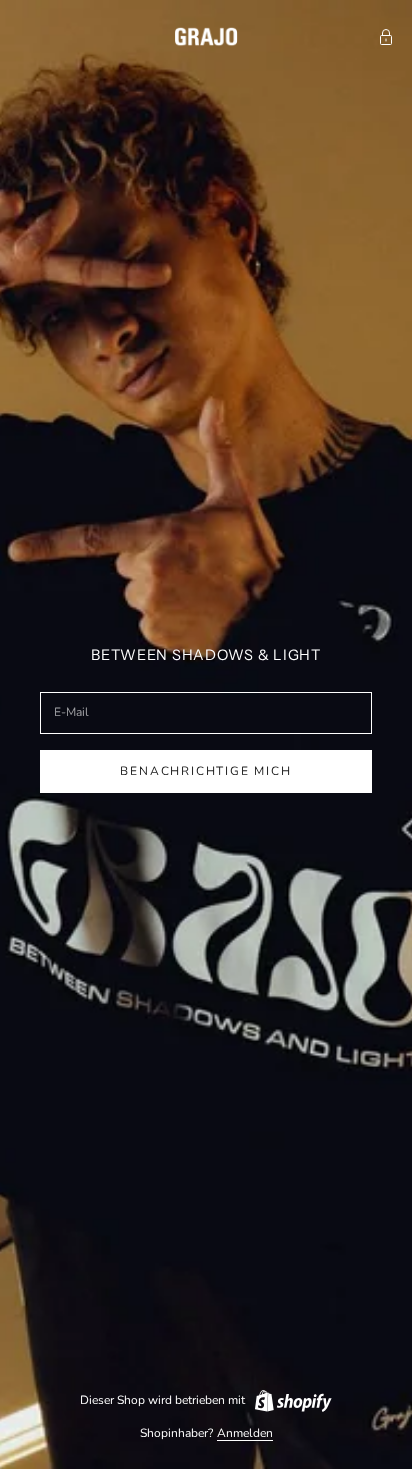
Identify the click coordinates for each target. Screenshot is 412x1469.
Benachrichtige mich (205, 771)
